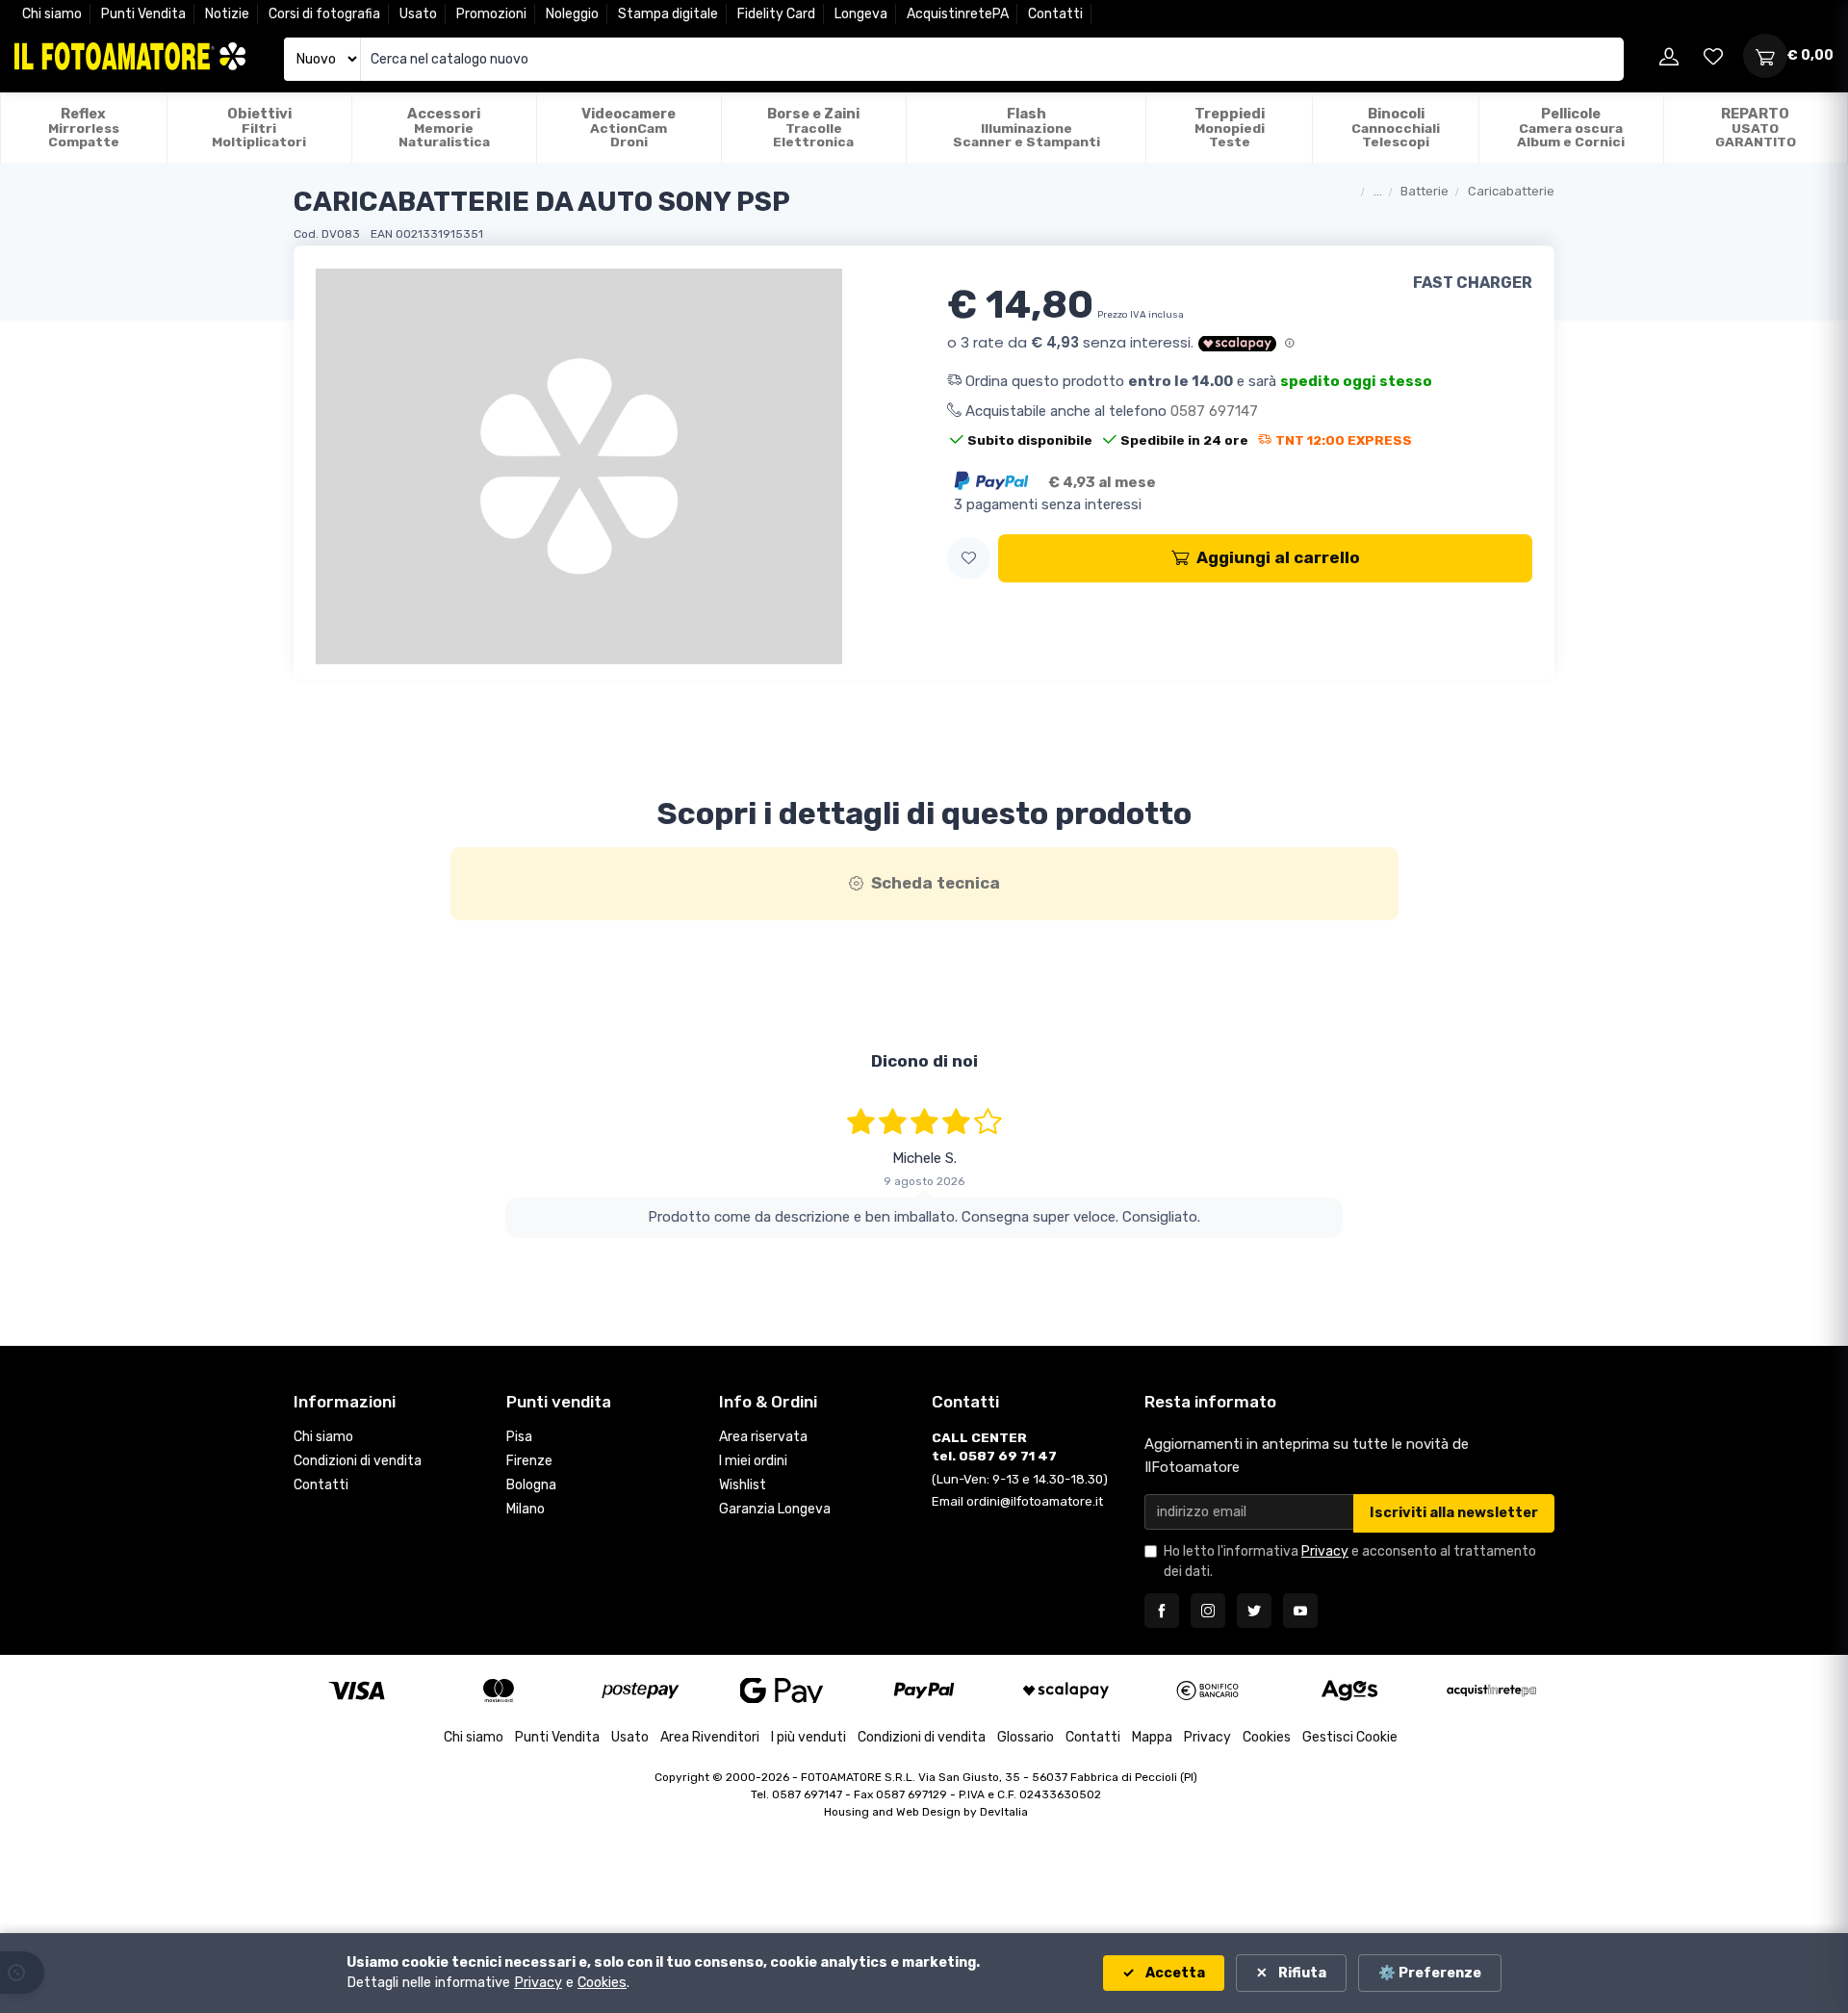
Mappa (1152, 1737)
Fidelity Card (776, 14)
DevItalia (1004, 1812)
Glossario (1026, 1737)
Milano (526, 1509)
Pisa (519, 1437)
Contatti (1055, 14)
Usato (418, 14)
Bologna (531, 1485)
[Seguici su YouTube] (1300, 1611)
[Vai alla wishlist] (1713, 56)
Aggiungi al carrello (1278, 557)
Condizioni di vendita (358, 1461)
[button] (969, 559)
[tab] (924, 884)
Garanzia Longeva (775, 1509)
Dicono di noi (924, 1061)
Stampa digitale (668, 14)
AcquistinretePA (958, 14)
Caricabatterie (1511, 191)
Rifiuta (1301, 1973)
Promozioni (491, 14)
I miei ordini (753, 1461)
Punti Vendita (143, 14)
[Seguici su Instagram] (1208, 1611)
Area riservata (763, 1437)
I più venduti (808, 1737)
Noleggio (572, 14)
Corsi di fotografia (324, 14)
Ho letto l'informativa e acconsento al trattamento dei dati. (1350, 1561)
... (1378, 191)
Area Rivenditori (710, 1737)
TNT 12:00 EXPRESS (1344, 440)
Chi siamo (52, 14)
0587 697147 (1214, 411)
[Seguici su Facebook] (1162, 1611)
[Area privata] (1669, 56)
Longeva (861, 14)
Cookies (1267, 1737)
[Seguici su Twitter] (1254, 1611)
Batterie (1424, 191)
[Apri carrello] (1765, 56)
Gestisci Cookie (1350, 1737)
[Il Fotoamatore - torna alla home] (130, 56)
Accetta (1174, 1973)
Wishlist (743, 1485)
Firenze (529, 1461)
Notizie (227, 14)
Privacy (1325, 1551)
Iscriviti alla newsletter (1454, 1513)
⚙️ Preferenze (1430, 1973)
